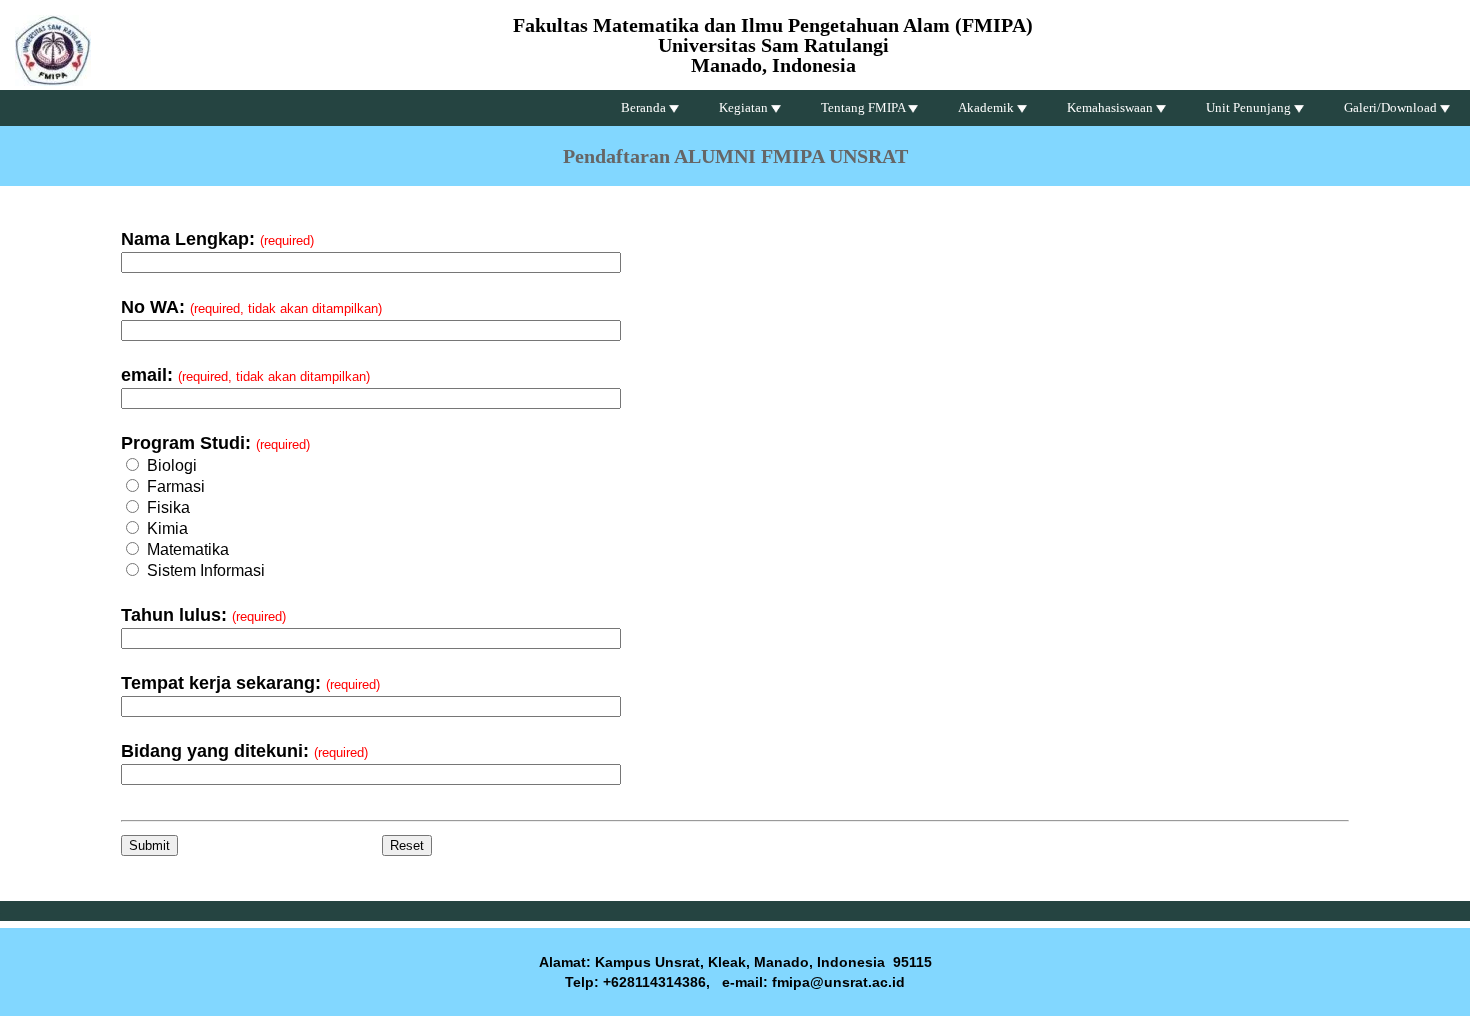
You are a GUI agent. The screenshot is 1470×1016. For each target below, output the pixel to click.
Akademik (987, 107)
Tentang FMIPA (864, 107)
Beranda (645, 107)
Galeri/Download (1392, 107)
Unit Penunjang (1250, 107)
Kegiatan (745, 107)
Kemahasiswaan (1111, 107)
